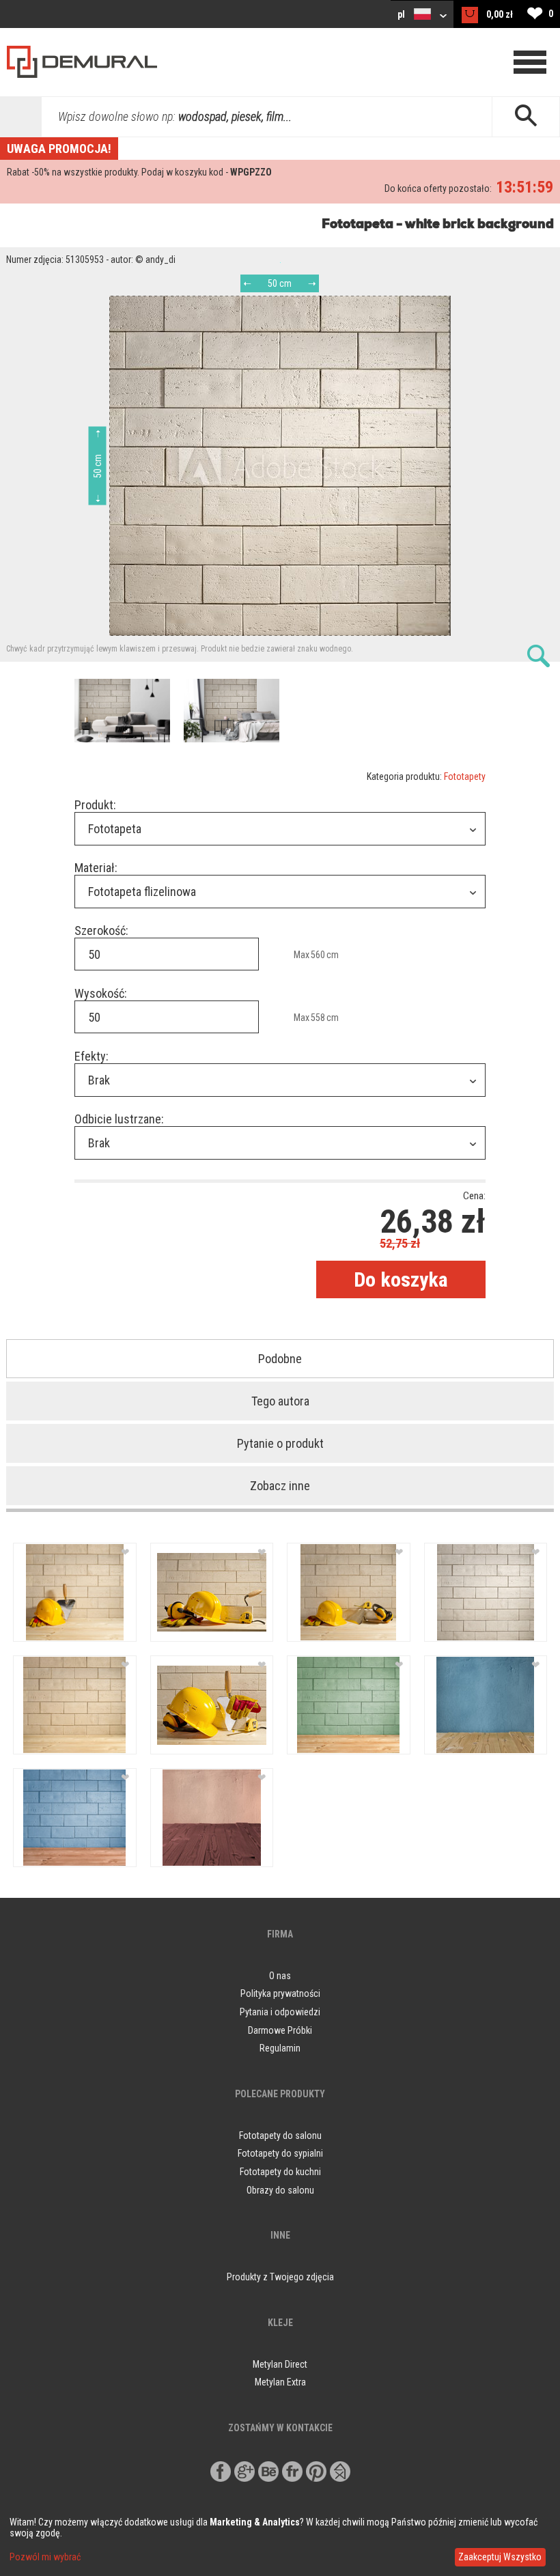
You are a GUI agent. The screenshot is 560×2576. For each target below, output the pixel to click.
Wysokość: (101, 993)
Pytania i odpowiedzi (280, 2012)
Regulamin (280, 2048)
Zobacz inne (280, 1486)
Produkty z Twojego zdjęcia (280, 2277)
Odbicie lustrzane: (119, 1119)
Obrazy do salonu (280, 2190)
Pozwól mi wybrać (45, 2557)
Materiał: (96, 868)
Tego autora (280, 1401)
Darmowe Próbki (280, 2030)
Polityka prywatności (280, 1993)
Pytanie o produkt (280, 1443)
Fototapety (465, 776)
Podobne (280, 1359)
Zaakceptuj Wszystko (500, 2557)
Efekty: (92, 1056)
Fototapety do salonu (280, 2136)
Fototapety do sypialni (280, 2153)
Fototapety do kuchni (280, 2172)
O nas (280, 1976)
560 (318, 955)
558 (318, 1018)
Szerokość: (101, 930)
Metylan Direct (280, 2364)
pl (402, 14)
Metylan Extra (280, 2382)
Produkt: (95, 805)
